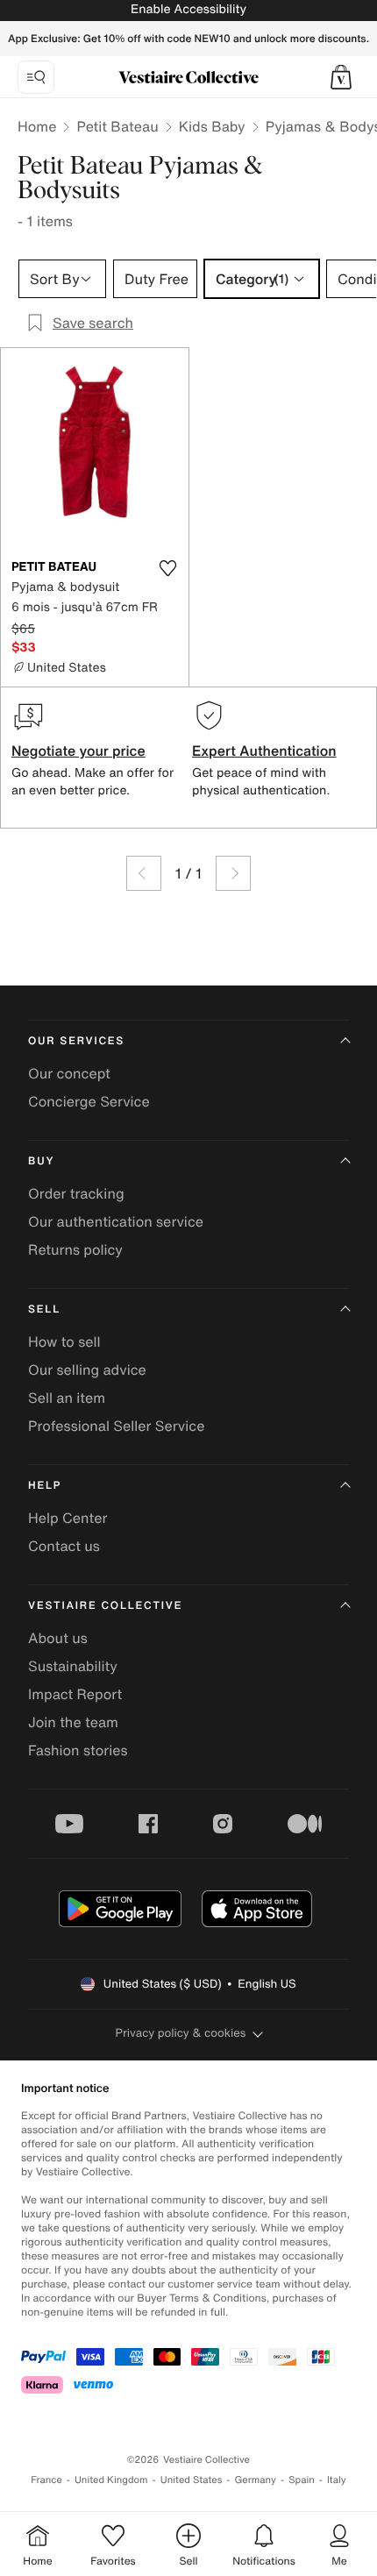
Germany (255, 2480)
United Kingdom (111, 2480)
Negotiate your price (78, 751)
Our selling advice (87, 1370)
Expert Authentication (264, 751)
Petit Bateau (117, 126)
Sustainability (73, 1666)
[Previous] (144, 873)
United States (192, 2480)
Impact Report (75, 1694)
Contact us (64, 1546)
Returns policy (75, 1249)
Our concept (69, 1073)
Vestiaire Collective (105, 1606)
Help (45, 1486)
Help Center (68, 1518)
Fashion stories (78, 1750)
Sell (44, 1309)
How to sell (64, 1341)
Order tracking (76, 1193)
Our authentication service (116, 1221)
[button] (341, 77)
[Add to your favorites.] (167, 568)
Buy (41, 1161)
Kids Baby (212, 126)
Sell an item (67, 1398)
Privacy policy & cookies (181, 2033)
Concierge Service (89, 1101)
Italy (337, 2480)
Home (37, 126)
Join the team (73, 1722)
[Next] (233, 873)
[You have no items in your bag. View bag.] (341, 77)
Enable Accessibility (188, 9)
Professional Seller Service (116, 1426)
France (46, 2480)
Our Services (76, 1041)
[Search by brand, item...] (36, 77)
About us (58, 1638)
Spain (302, 2480)
